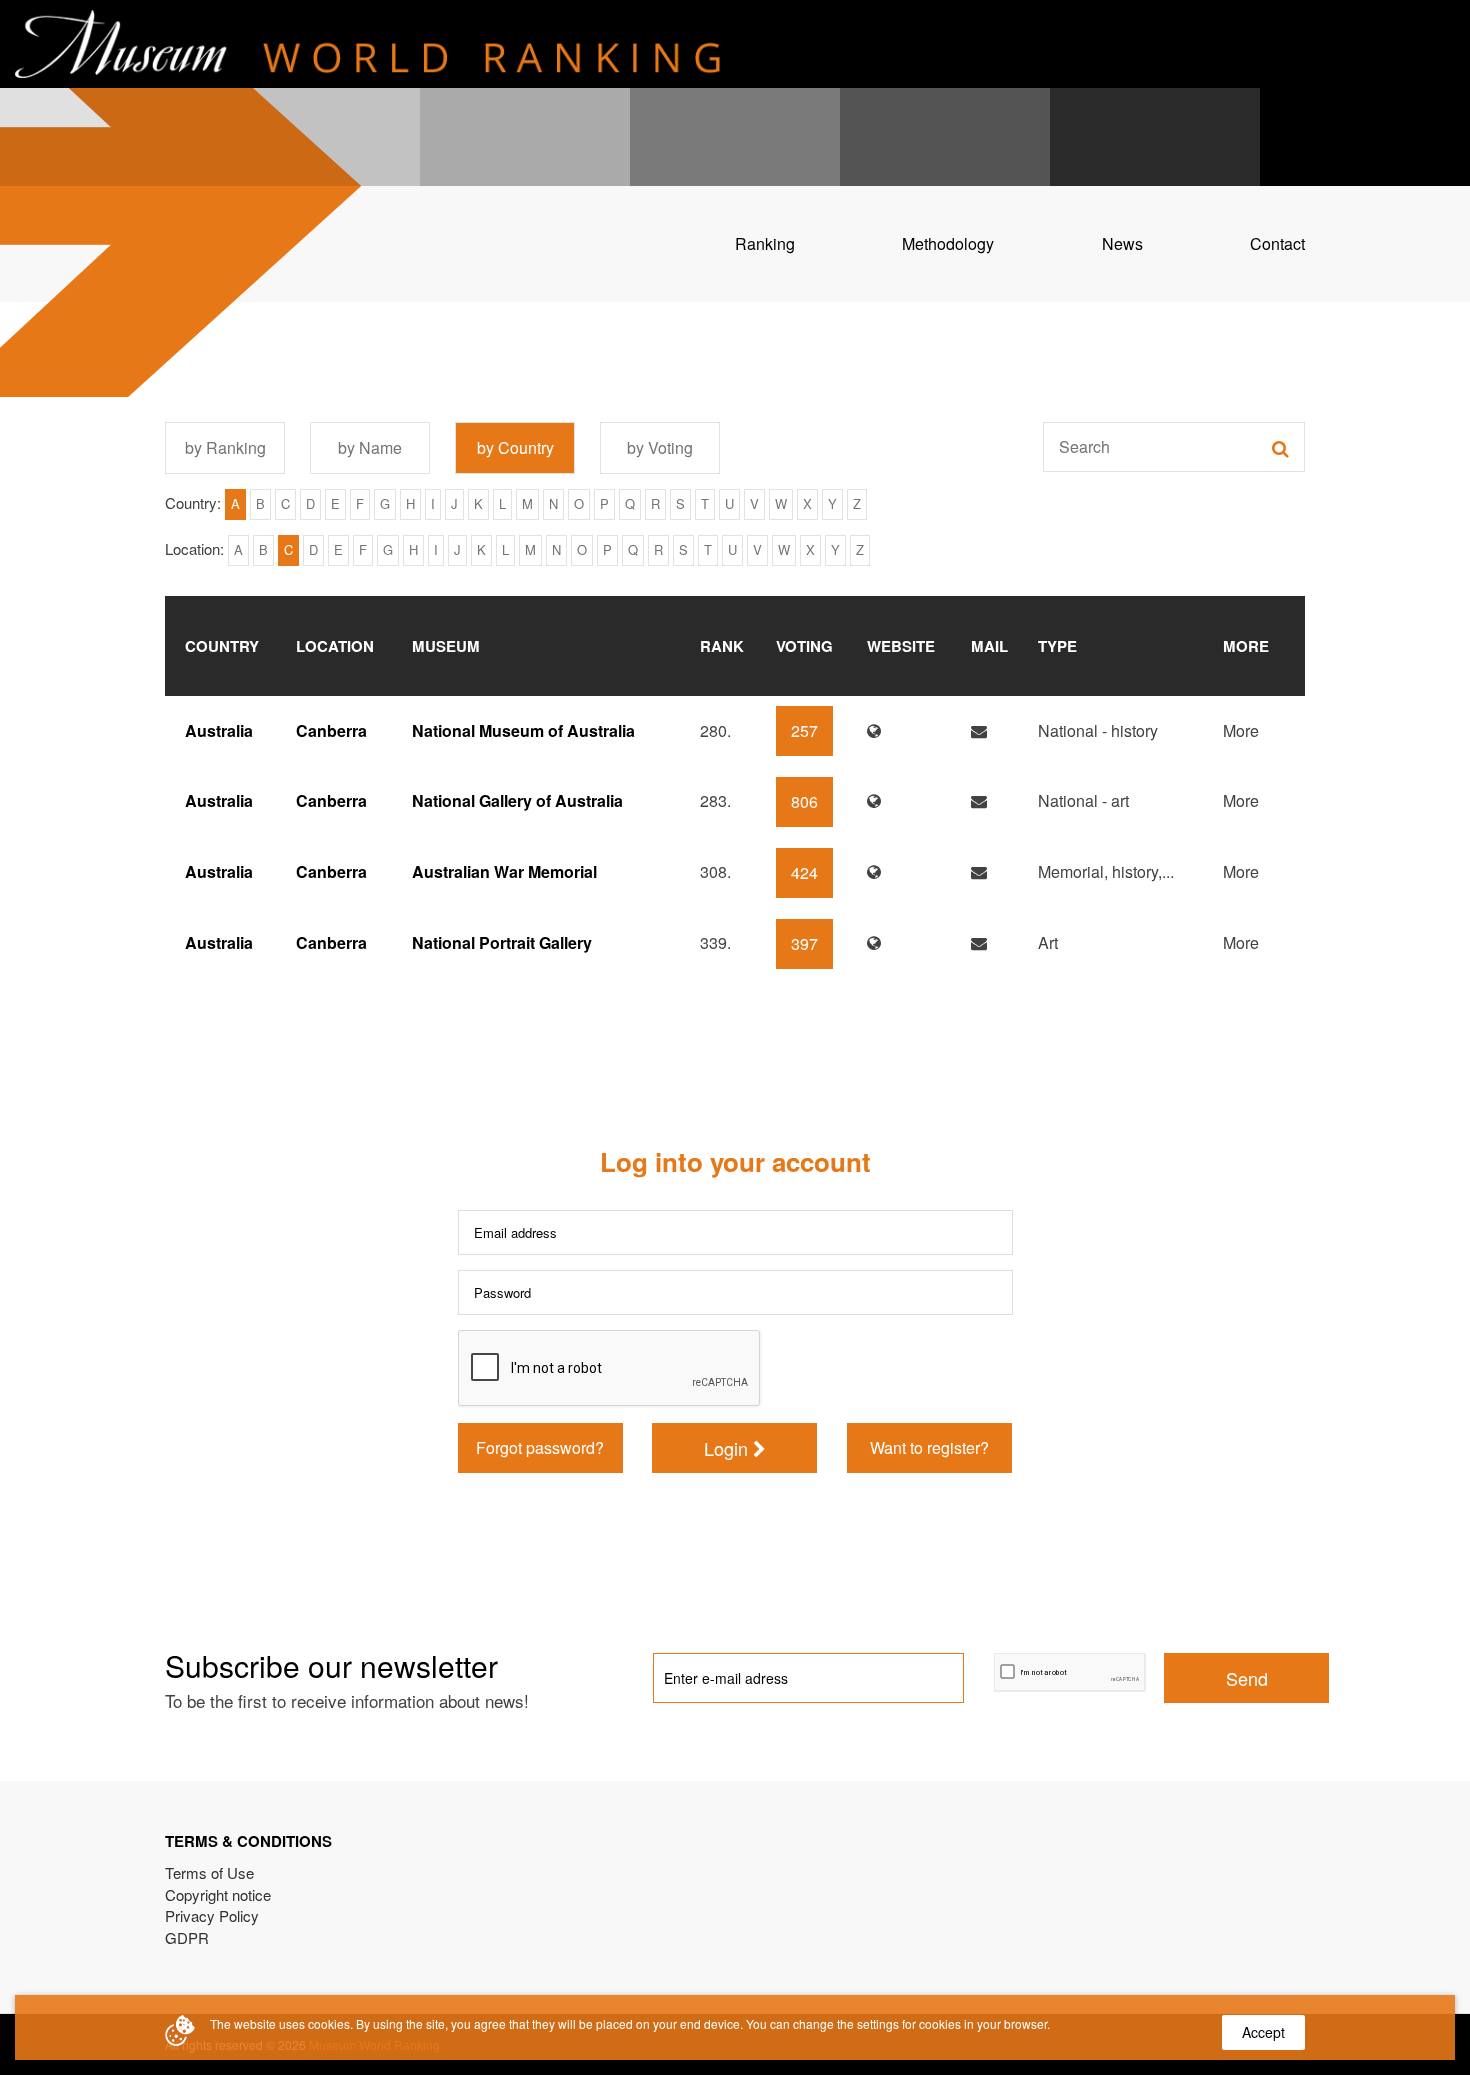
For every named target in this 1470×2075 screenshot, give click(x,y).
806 (804, 801)
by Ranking (225, 447)
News (1122, 243)
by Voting (660, 447)
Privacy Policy (212, 1915)
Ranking (765, 243)
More (1241, 730)
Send (1247, 1678)
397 (804, 943)
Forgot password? (540, 1447)
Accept (1263, 2032)
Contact (1277, 243)
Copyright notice (218, 1894)
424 (804, 872)
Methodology (948, 243)
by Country (515, 447)
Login (728, 1448)
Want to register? (929, 1447)
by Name (370, 447)
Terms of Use (209, 1872)
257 (804, 730)
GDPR (187, 1937)
